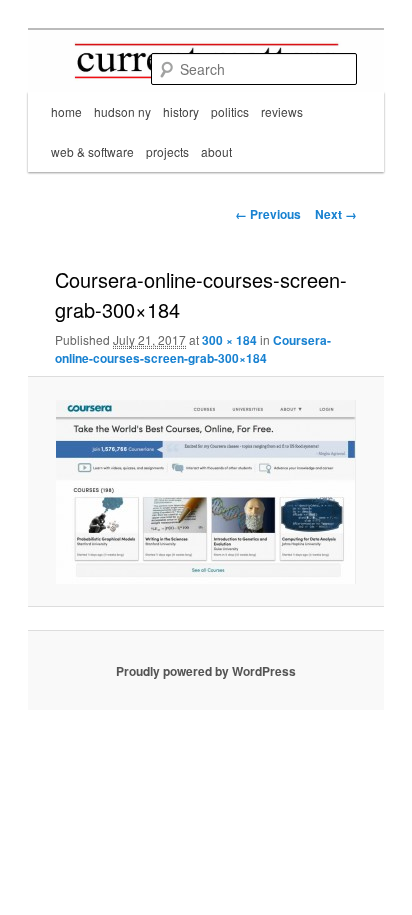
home (66, 111)
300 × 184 (229, 340)
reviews (282, 111)
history (181, 111)
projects (167, 151)
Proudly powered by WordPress (206, 671)
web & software (92, 151)
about (216, 151)
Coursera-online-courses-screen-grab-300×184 (193, 349)
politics (230, 111)
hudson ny (122, 111)
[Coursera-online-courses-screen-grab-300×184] (206, 492)
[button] (206, 492)
